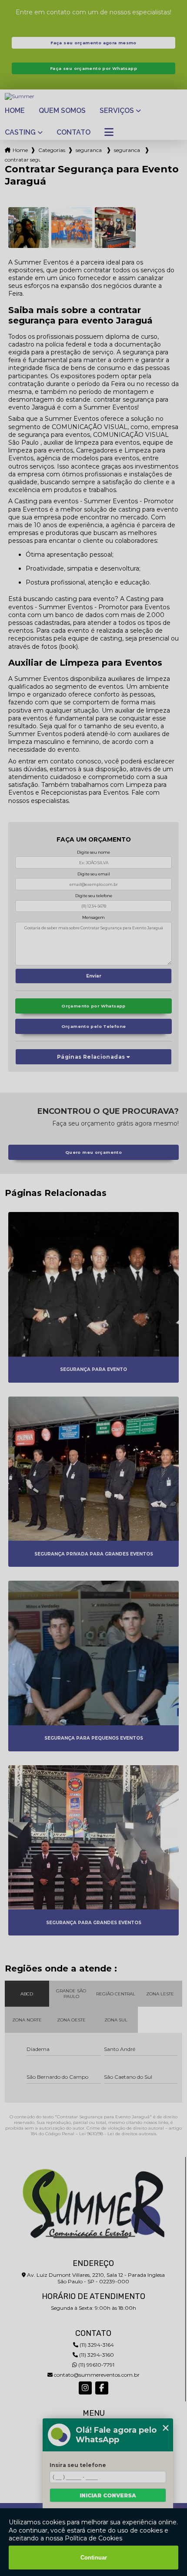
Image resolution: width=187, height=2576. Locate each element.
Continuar (94, 2558)
